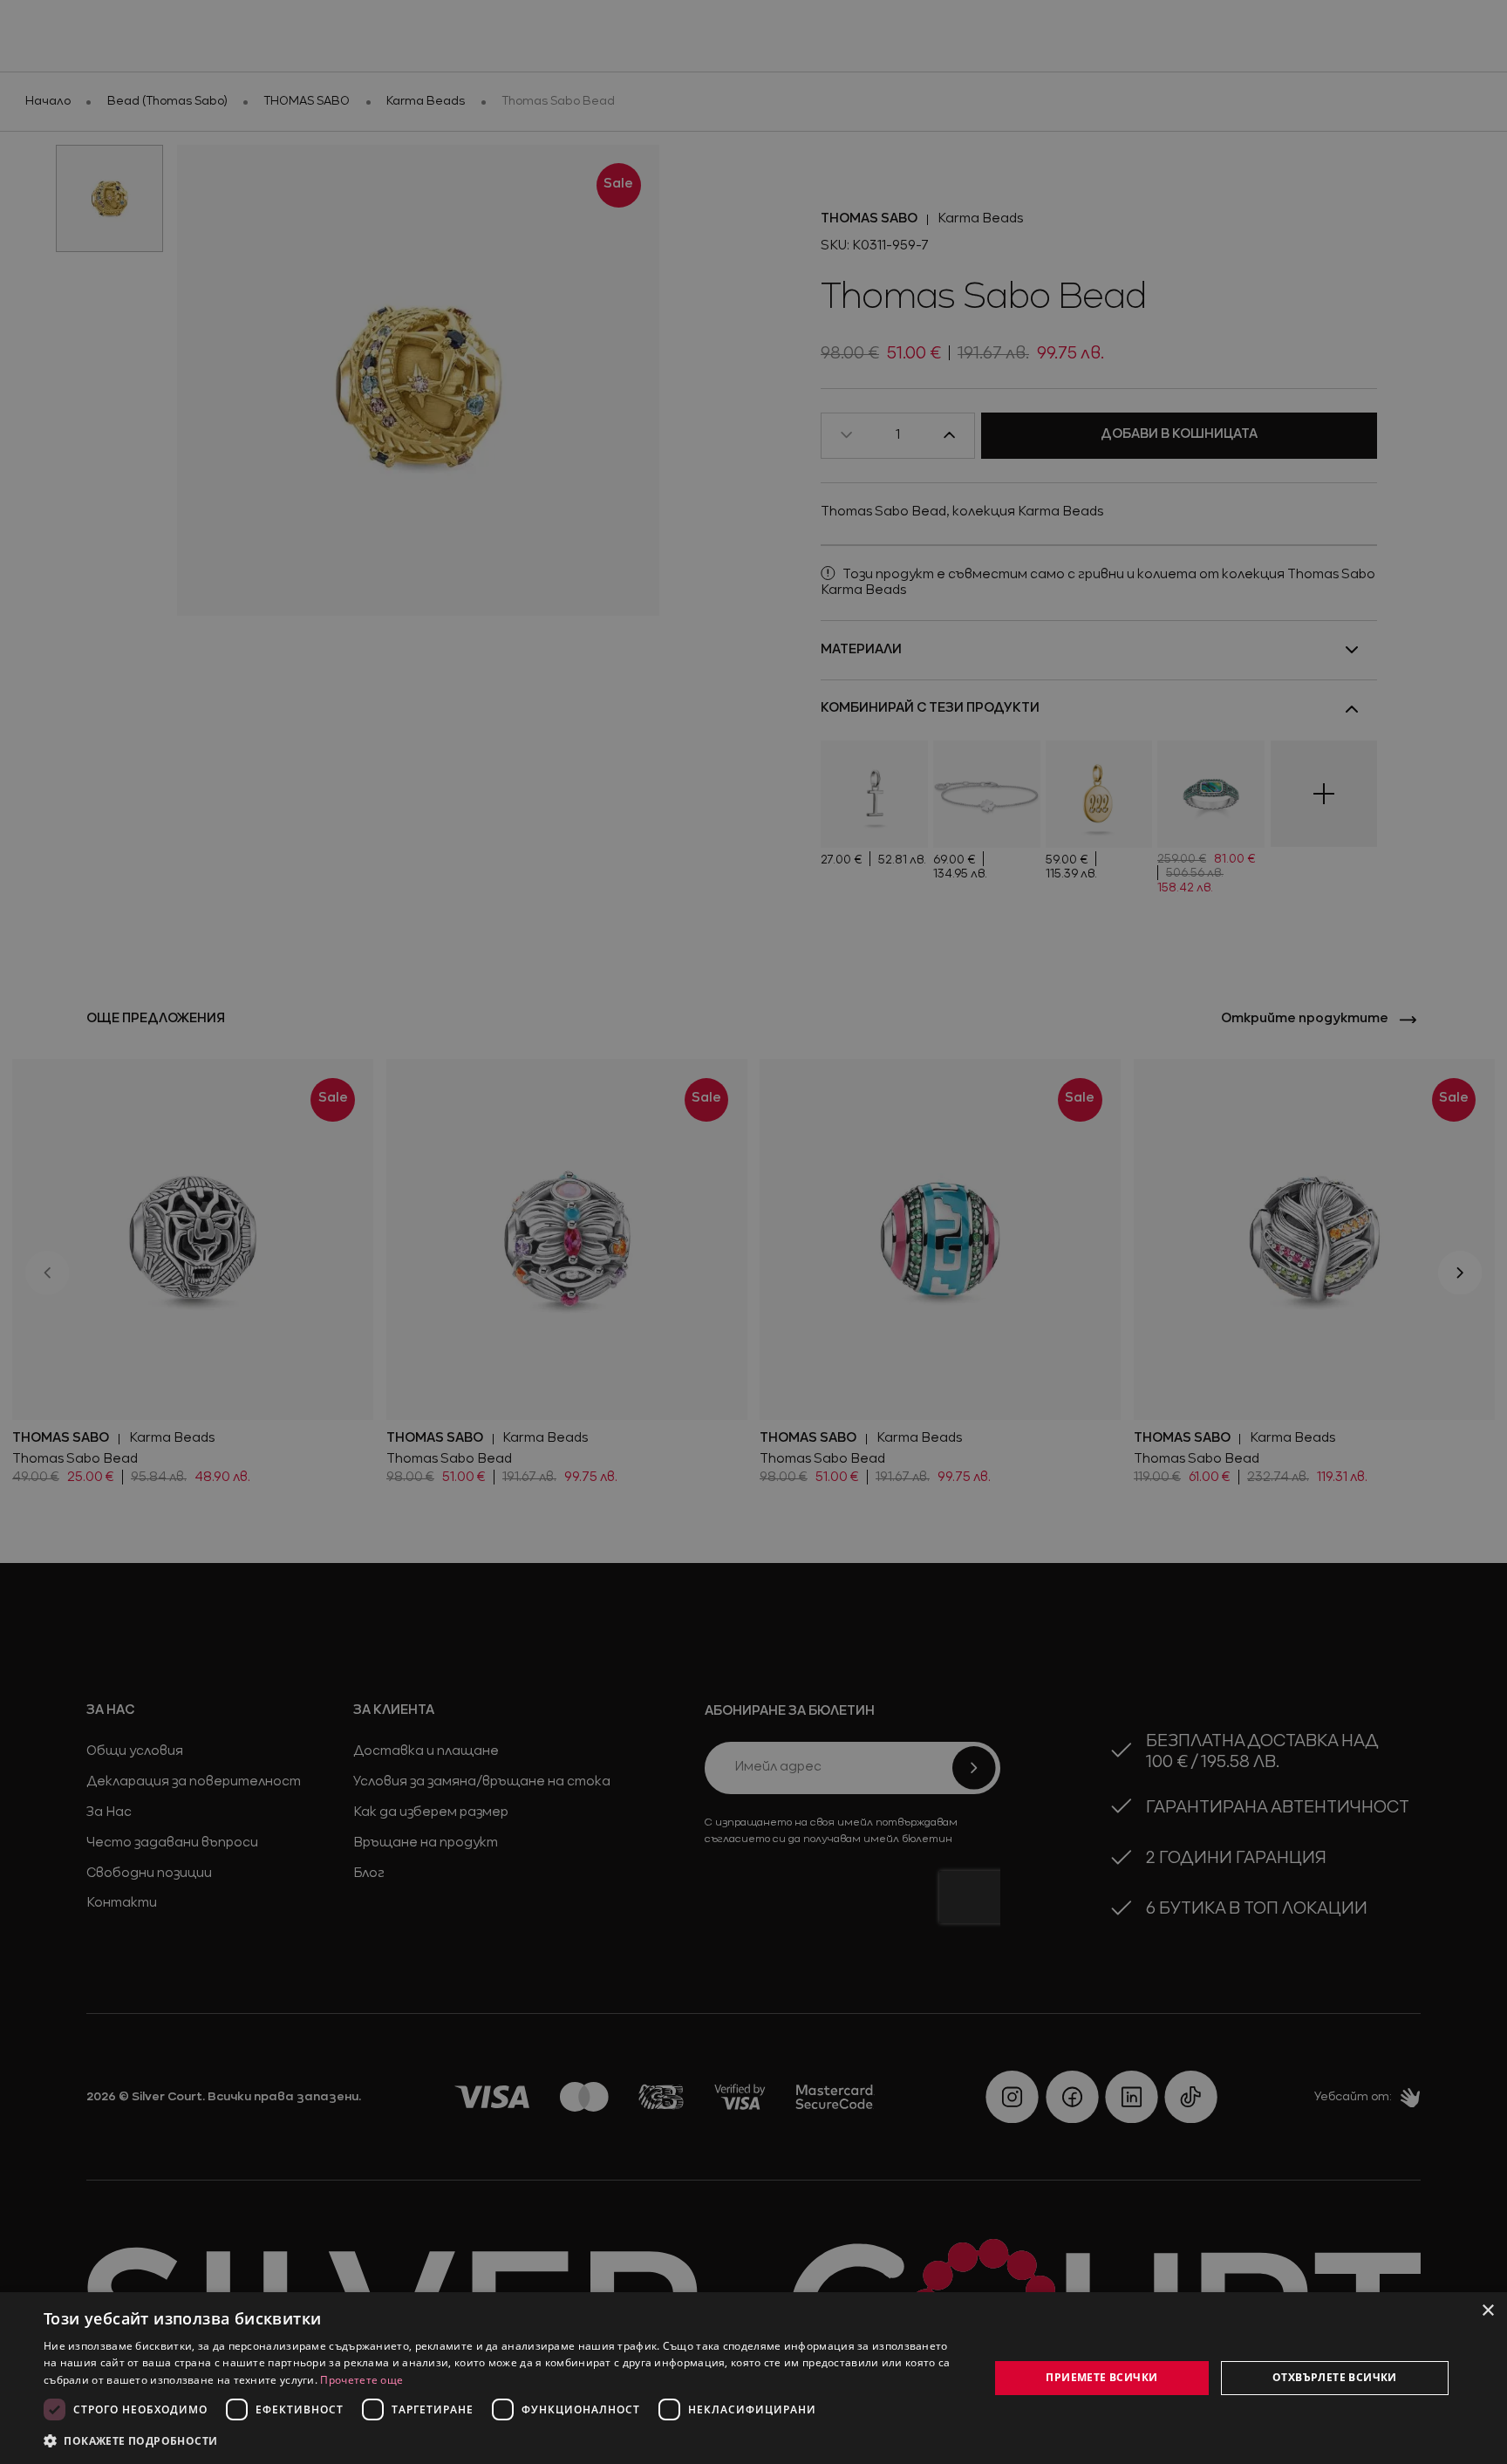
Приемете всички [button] (1101, 2377)
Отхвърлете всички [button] (1335, 2377)
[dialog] (753, 2378)
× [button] (1487, 2311)
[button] (131, 2440)
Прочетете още (361, 2380)
